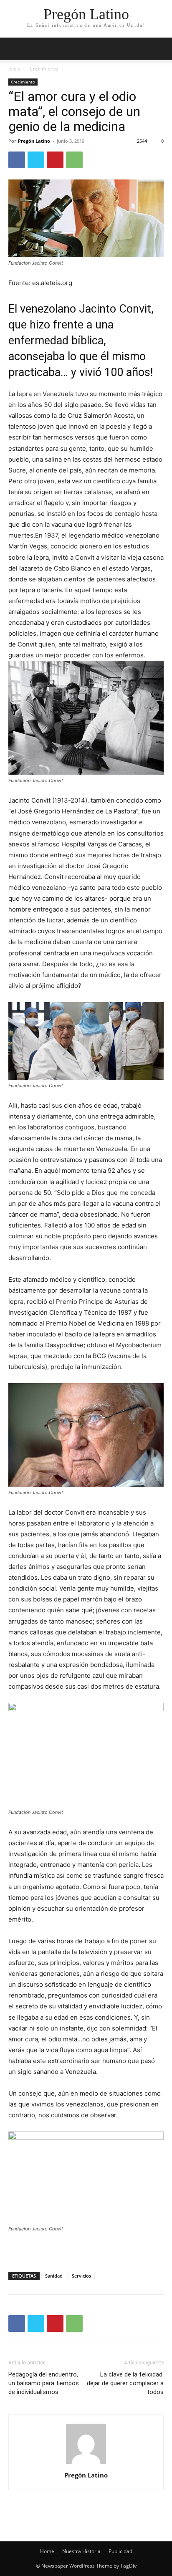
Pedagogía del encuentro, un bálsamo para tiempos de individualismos (44, 2383)
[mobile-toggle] (14, 49)
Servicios (81, 2276)
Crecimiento (44, 69)
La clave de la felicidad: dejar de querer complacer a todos (125, 2383)
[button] (160, 49)
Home (47, 2551)
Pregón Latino (34, 141)
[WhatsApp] (74, 160)
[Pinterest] (55, 160)
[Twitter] (36, 160)
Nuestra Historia (81, 2551)
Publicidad (120, 2551)
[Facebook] (17, 160)
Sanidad (54, 2276)
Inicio (14, 69)
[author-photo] (86, 2464)
